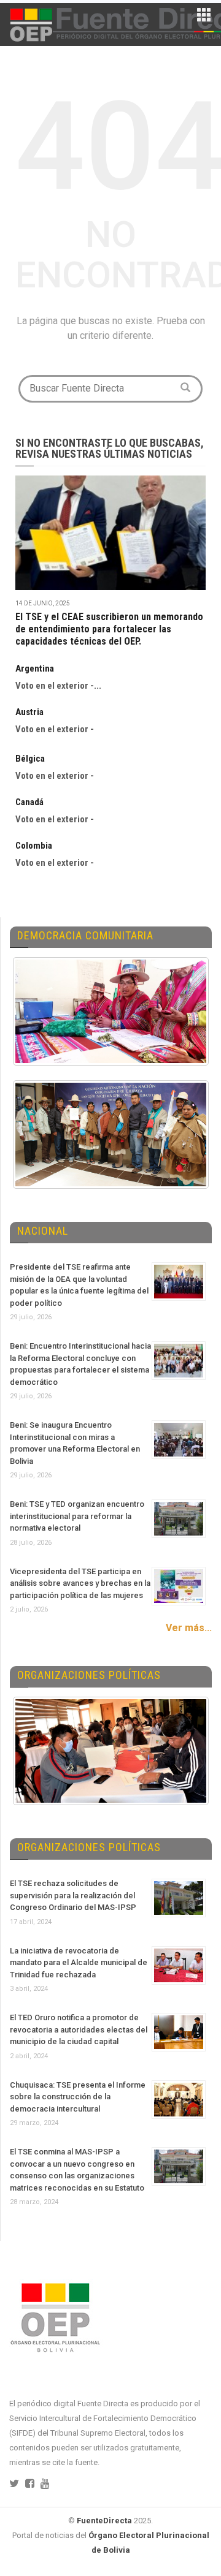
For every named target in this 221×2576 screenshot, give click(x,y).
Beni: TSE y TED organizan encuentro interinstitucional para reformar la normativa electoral (77, 1516)
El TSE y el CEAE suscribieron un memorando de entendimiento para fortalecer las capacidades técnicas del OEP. (109, 629)
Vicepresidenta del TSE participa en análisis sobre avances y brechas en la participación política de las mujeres (80, 1583)
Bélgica (30, 759)
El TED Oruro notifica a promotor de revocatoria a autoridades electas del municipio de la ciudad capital (79, 2029)
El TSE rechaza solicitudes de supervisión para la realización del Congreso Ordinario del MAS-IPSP (73, 1895)
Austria (29, 712)
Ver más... (189, 1628)
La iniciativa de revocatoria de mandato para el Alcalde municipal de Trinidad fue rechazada (79, 1963)
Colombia (34, 846)
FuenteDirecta (104, 2521)
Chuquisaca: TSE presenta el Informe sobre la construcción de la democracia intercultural (78, 2097)
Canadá (29, 802)
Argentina (35, 669)
